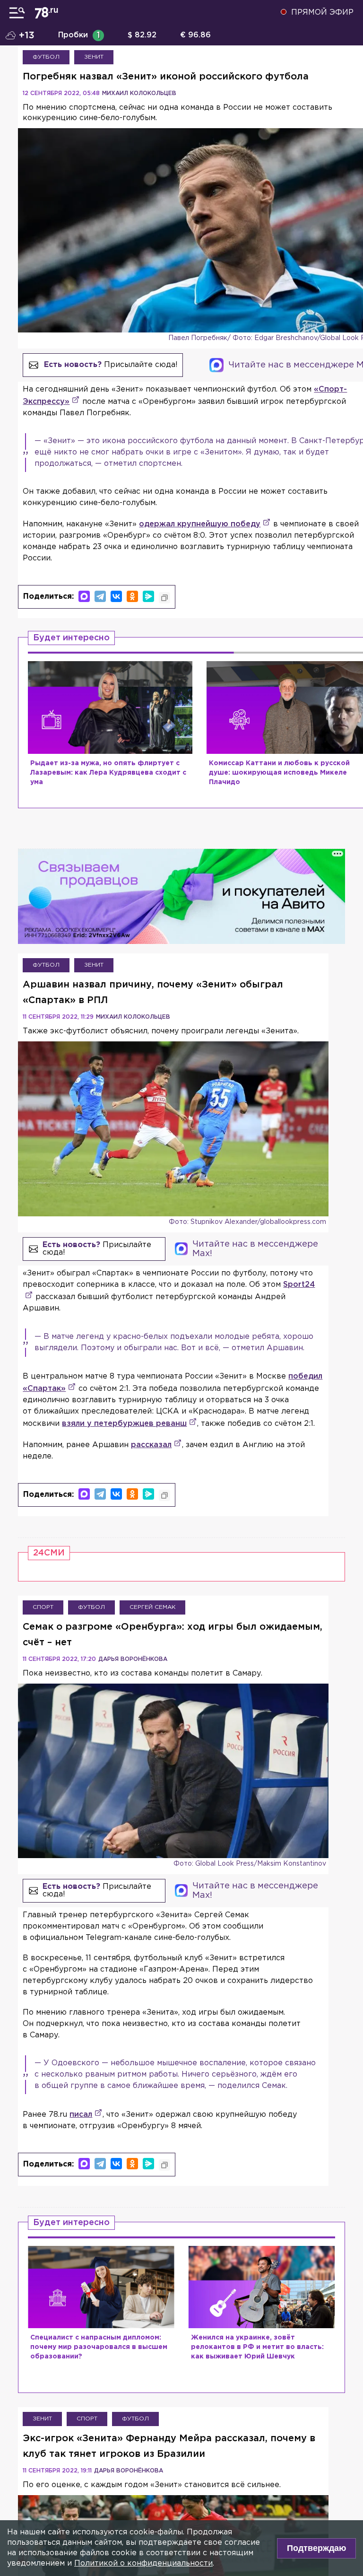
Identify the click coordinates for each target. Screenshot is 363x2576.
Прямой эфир (322, 13)
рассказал (151, 1445)
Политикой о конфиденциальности (143, 2563)
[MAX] (84, 596)
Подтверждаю (316, 2548)
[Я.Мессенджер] (148, 596)
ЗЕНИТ (94, 57)
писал (81, 2115)
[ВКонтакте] (116, 596)
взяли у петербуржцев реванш (124, 1424)
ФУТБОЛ (46, 57)
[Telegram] (100, 596)
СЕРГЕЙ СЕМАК (152, 1607)
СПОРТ (43, 1607)
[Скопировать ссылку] (164, 598)
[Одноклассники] (132, 596)
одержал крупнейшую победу (200, 524)
